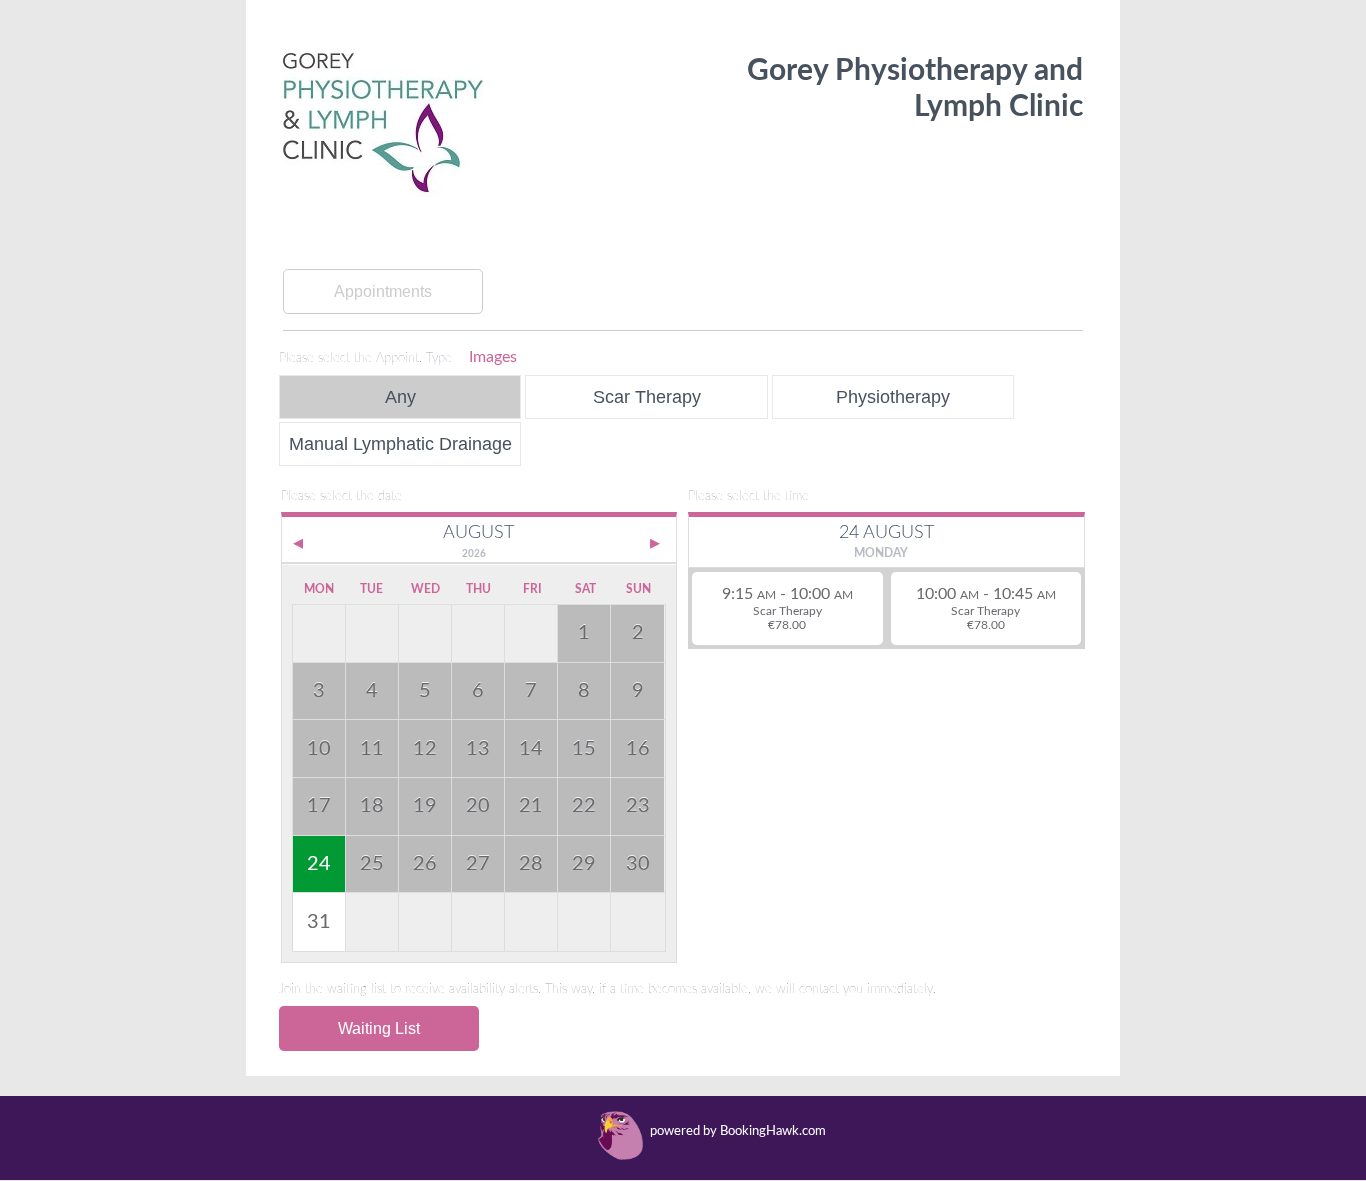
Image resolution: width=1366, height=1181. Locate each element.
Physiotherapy (893, 396)
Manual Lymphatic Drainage (400, 443)
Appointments (383, 291)
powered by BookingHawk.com (738, 1131)
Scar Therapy (647, 396)
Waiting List (379, 1028)
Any (400, 396)
